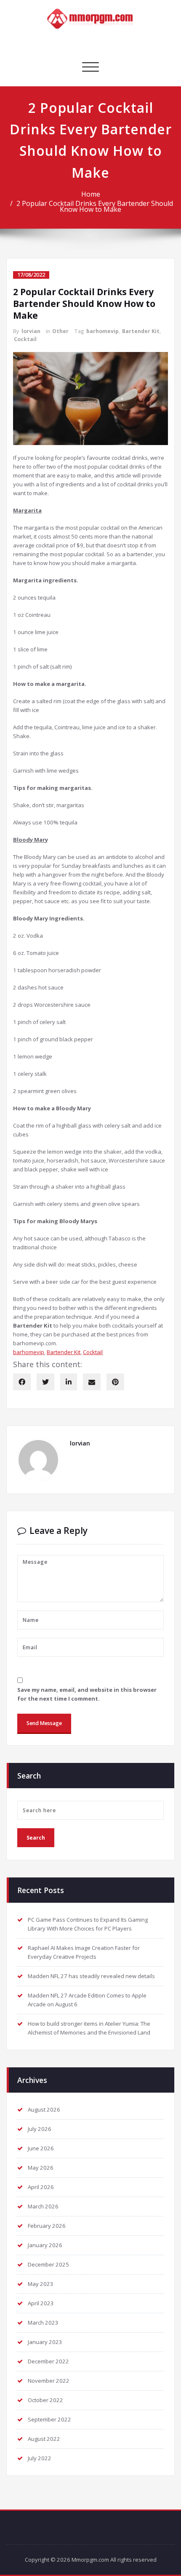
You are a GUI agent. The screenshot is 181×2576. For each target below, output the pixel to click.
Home (91, 194)
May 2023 (41, 2284)
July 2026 (40, 2129)
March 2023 (43, 2323)
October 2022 (45, 2400)
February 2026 (47, 2226)
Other (60, 331)
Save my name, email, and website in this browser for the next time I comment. (87, 1694)
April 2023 (41, 2303)
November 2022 (49, 2381)
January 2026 (45, 2245)
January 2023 (45, 2342)
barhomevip (102, 331)
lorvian (31, 331)
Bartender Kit (141, 331)
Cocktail (25, 339)
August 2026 (44, 2109)
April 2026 (41, 2187)
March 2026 (43, 2206)
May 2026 (41, 2168)
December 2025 (48, 2264)
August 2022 (44, 2439)
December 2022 (48, 2361)
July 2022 (40, 2458)
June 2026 (41, 2148)
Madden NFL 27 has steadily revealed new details (91, 1976)
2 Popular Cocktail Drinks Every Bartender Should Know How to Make (95, 206)
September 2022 (49, 2419)
